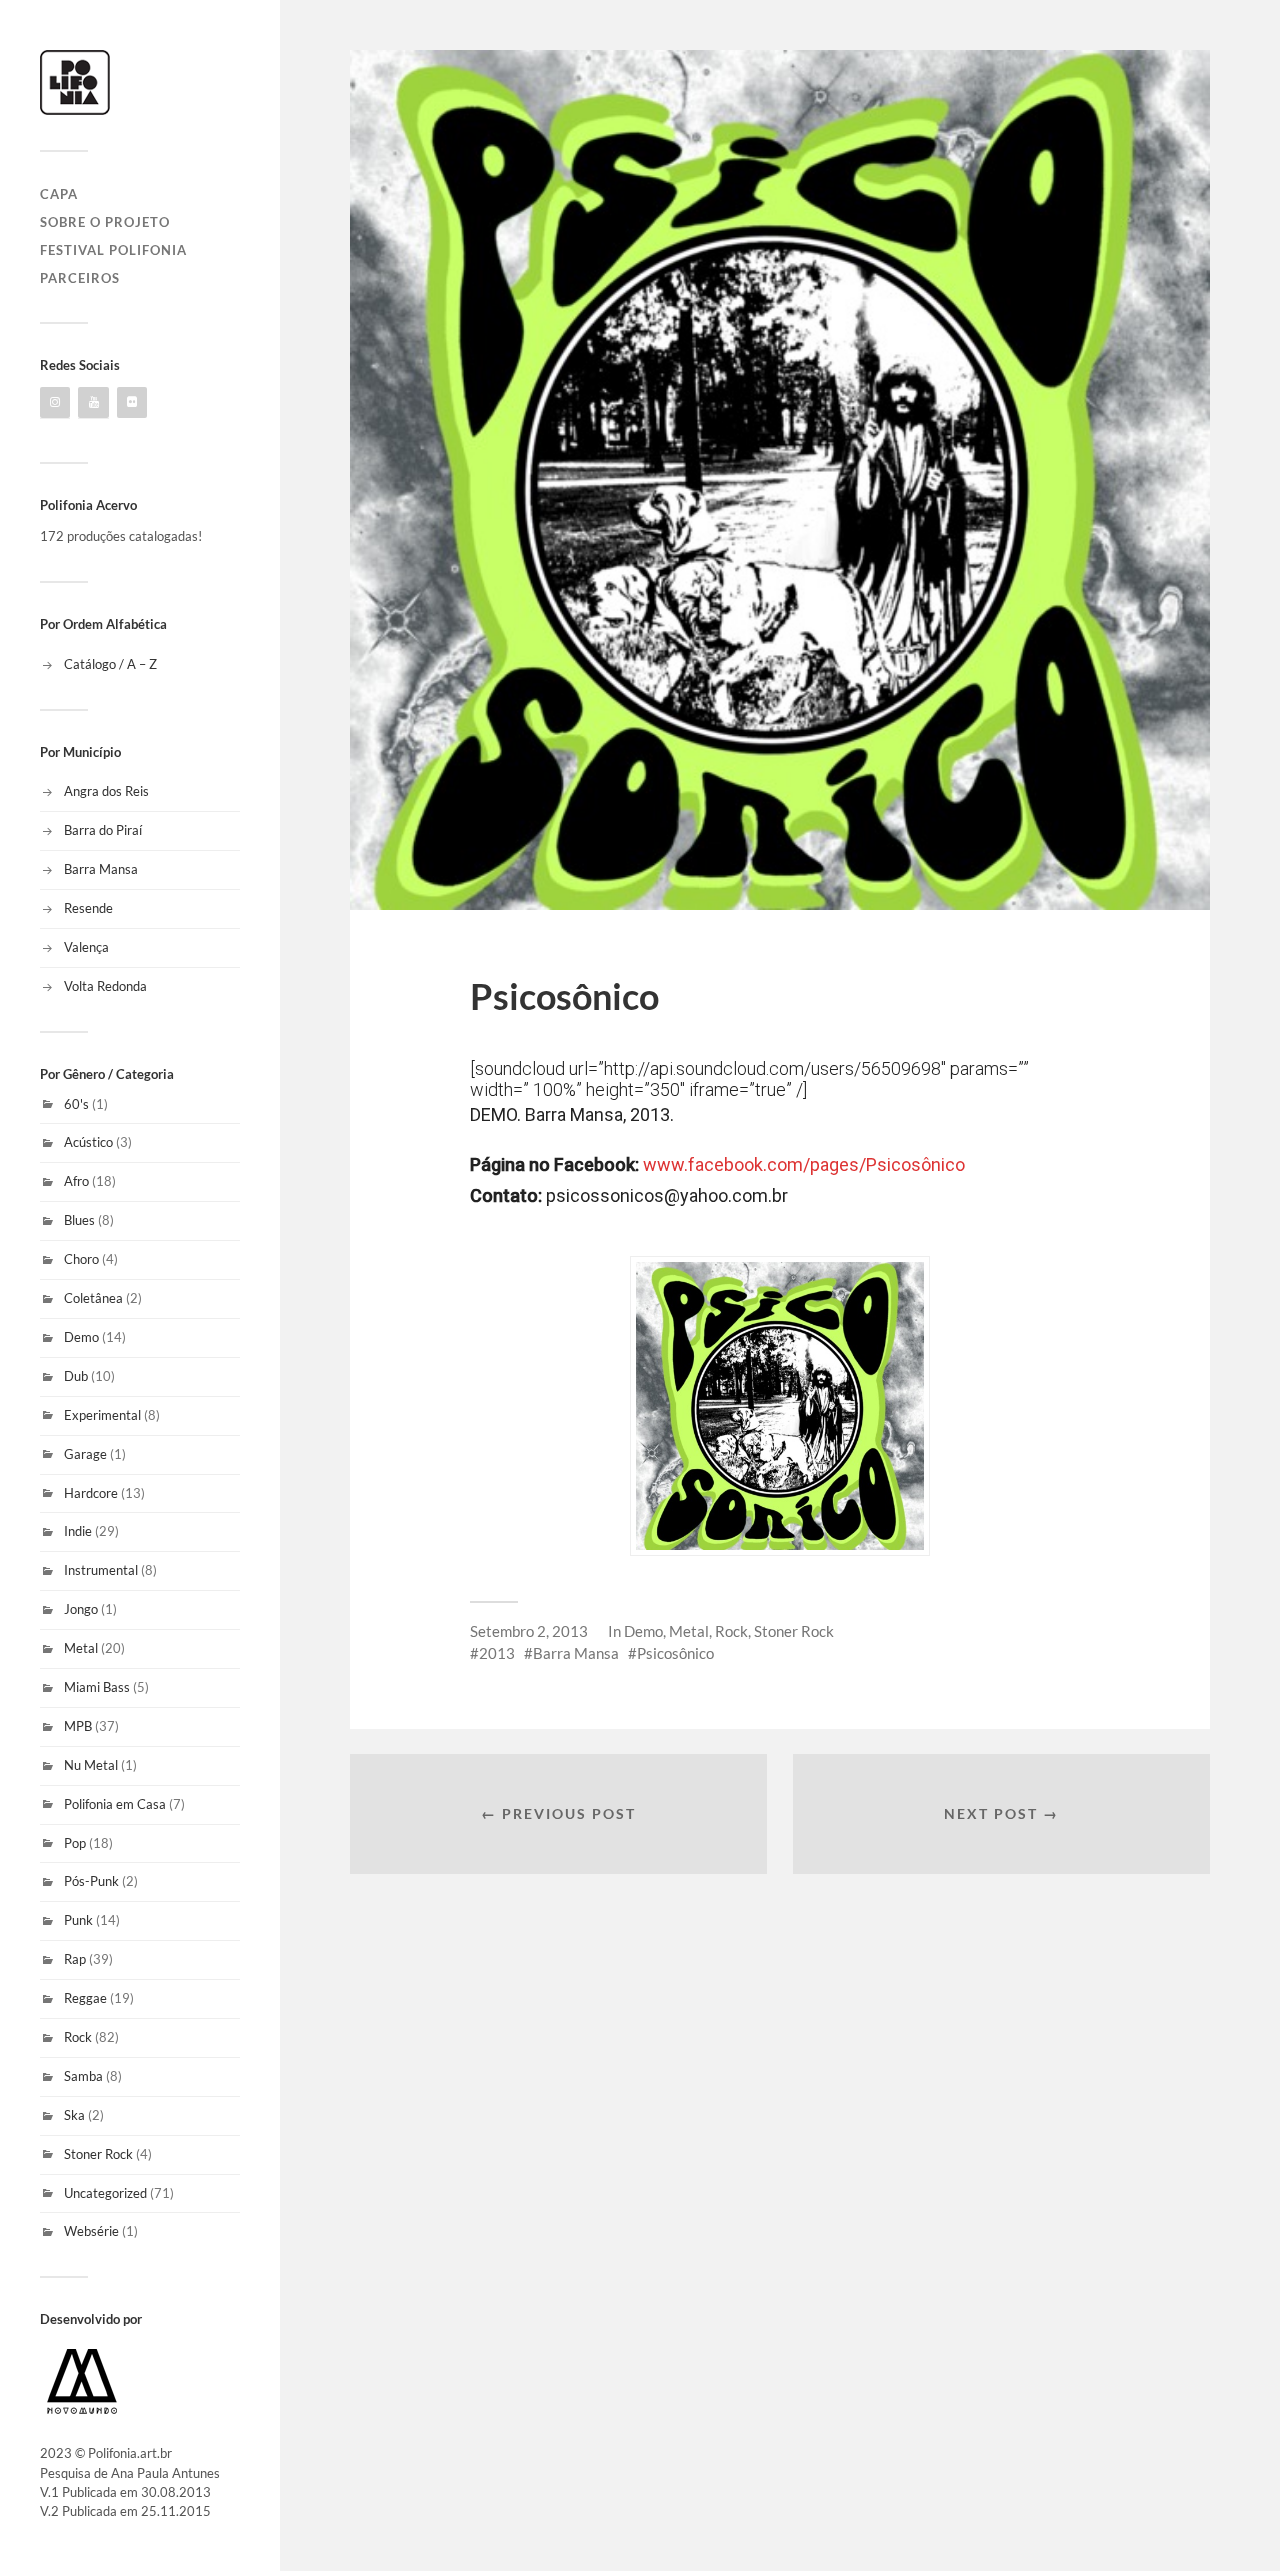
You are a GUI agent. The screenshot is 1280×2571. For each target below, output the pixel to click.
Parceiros (80, 278)
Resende (88, 908)
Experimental (102, 1415)
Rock (78, 2037)
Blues (79, 1220)
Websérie (91, 2231)
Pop (75, 1843)
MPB (78, 1726)
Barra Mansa (101, 869)
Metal (81, 1648)
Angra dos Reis (106, 791)
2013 (497, 1653)
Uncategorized (105, 2193)
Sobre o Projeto (105, 222)
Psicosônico (675, 1653)
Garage (85, 1454)
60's (76, 1104)
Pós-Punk (91, 1881)
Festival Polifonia (113, 250)
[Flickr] (132, 402)
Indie (78, 1531)
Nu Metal (91, 1765)
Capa (59, 194)
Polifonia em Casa (115, 1804)
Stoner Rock (98, 2154)
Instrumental (101, 1570)
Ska (74, 2115)
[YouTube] (93, 402)
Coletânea (93, 1298)
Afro (76, 1181)
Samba (83, 2076)
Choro (81, 1259)
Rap (75, 1959)
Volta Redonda (105, 986)
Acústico (88, 1142)
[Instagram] (55, 402)
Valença (86, 947)
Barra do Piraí (103, 830)
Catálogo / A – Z (110, 664)
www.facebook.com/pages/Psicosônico (804, 1164)
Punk (78, 1920)
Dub (76, 1376)
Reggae (85, 1998)
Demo (81, 1337)
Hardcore (91, 1493)
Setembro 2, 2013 (529, 1631)
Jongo (81, 1609)
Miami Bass (97, 1687)
